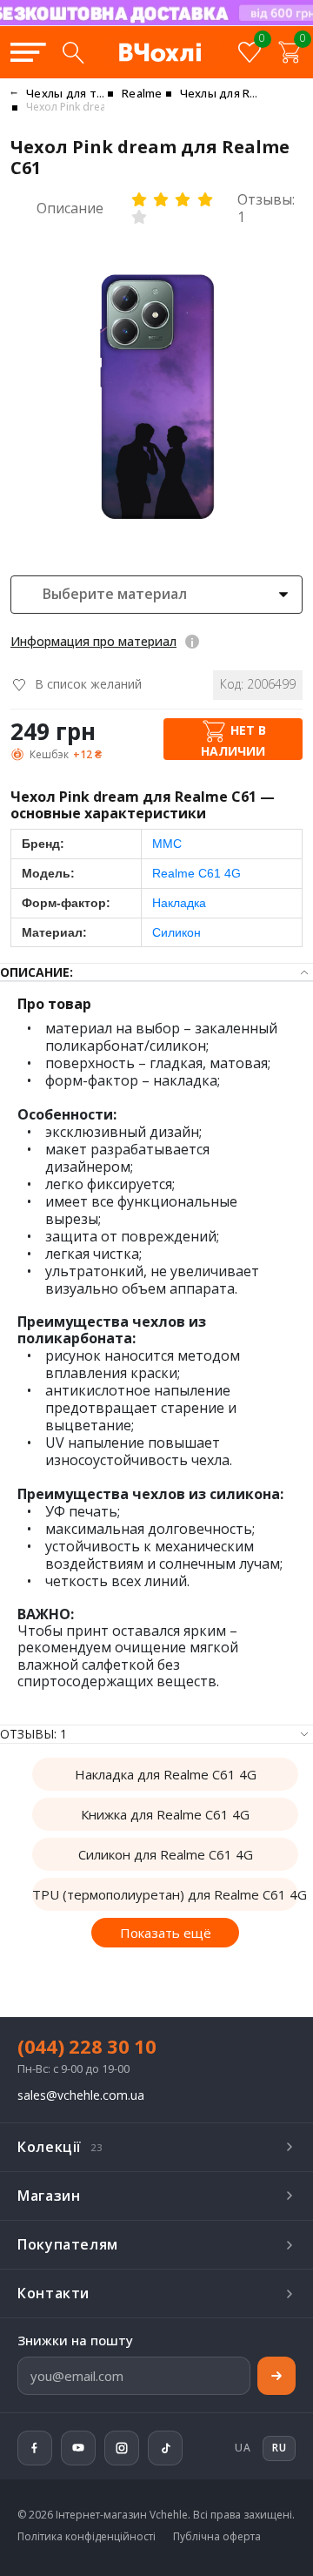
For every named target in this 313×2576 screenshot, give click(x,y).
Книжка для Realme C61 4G (165, 1814)
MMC (167, 844)
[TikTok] (165, 2448)
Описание (70, 208)
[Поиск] (73, 52)
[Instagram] (122, 2448)
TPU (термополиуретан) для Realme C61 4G (165, 1894)
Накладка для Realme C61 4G (166, 1774)
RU (251, 24)
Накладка (179, 903)
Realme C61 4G (196, 873)
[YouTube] (78, 2448)
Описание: (37, 972)
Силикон (176, 932)
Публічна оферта (217, 2537)
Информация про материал (93, 641)
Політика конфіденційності (87, 2537)
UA (243, 2448)
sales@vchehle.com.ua (81, 2096)
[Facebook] (35, 2448)
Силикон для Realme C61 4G (166, 1854)
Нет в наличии (233, 740)
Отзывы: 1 (266, 208)
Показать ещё (166, 1933)
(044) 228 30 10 (87, 2046)
